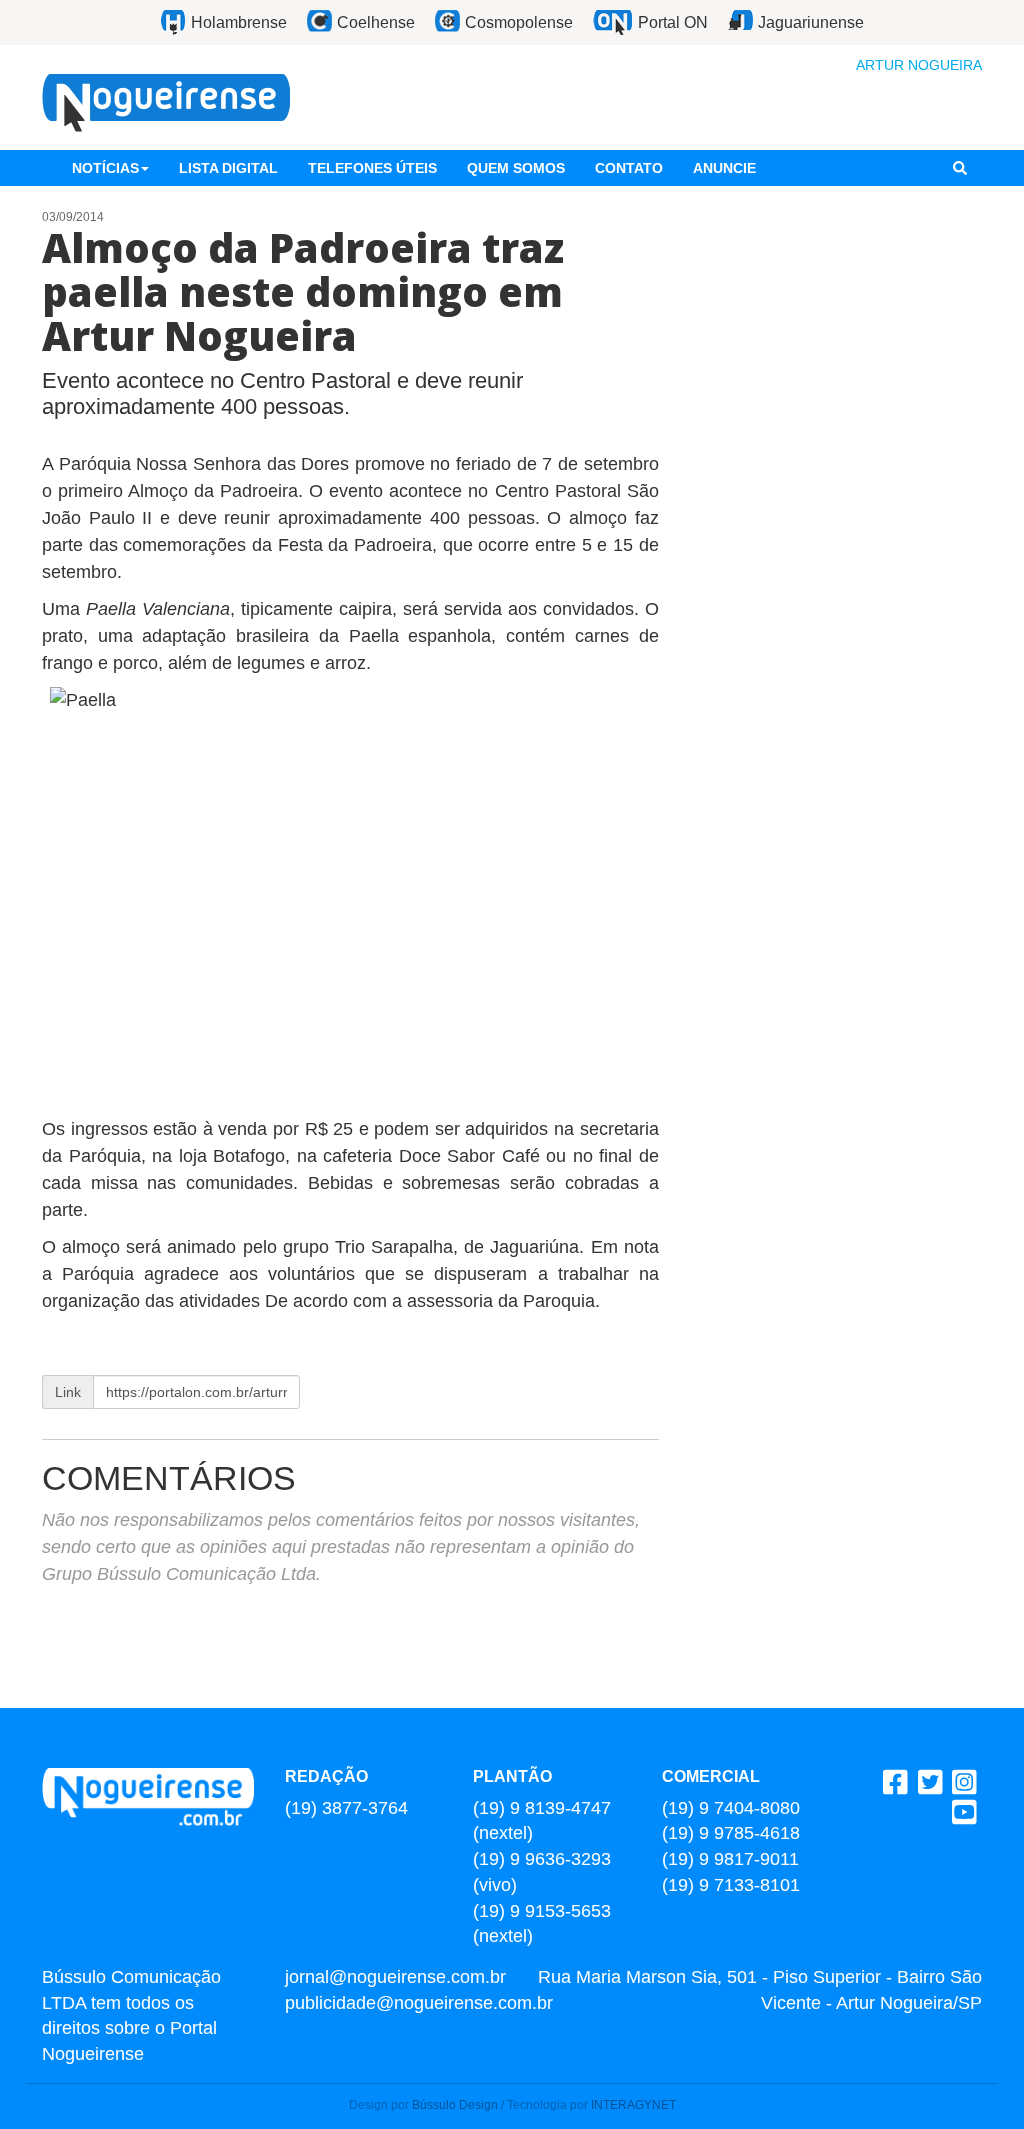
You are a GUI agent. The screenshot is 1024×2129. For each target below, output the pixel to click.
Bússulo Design (455, 2105)
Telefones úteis (372, 168)
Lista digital (228, 168)
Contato (629, 168)
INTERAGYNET (633, 2105)
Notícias (105, 168)
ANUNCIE (724, 168)
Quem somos (516, 168)
